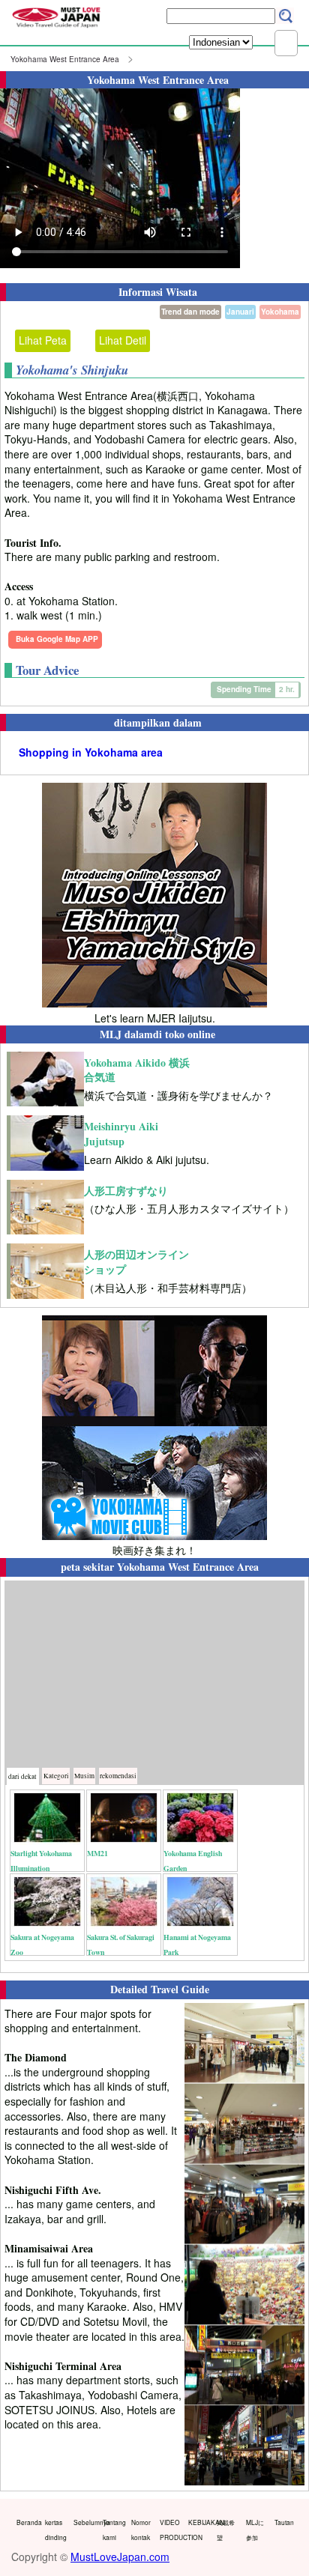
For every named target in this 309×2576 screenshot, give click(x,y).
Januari (240, 312)
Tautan (284, 2522)
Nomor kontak (141, 2530)
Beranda (27, 2522)
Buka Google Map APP (57, 639)
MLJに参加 (255, 2530)
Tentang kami (114, 2530)
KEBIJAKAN (199, 2522)
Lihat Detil (123, 340)
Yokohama (280, 312)
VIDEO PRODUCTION (171, 2530)
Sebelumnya (84, 2522)
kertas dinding (56, 2530)
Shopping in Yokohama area (91, 752)
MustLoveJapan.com (120, 2557)
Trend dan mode (190, 312)
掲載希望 (226, 2530)
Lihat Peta (43, 340)
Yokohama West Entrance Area (65, 59)
